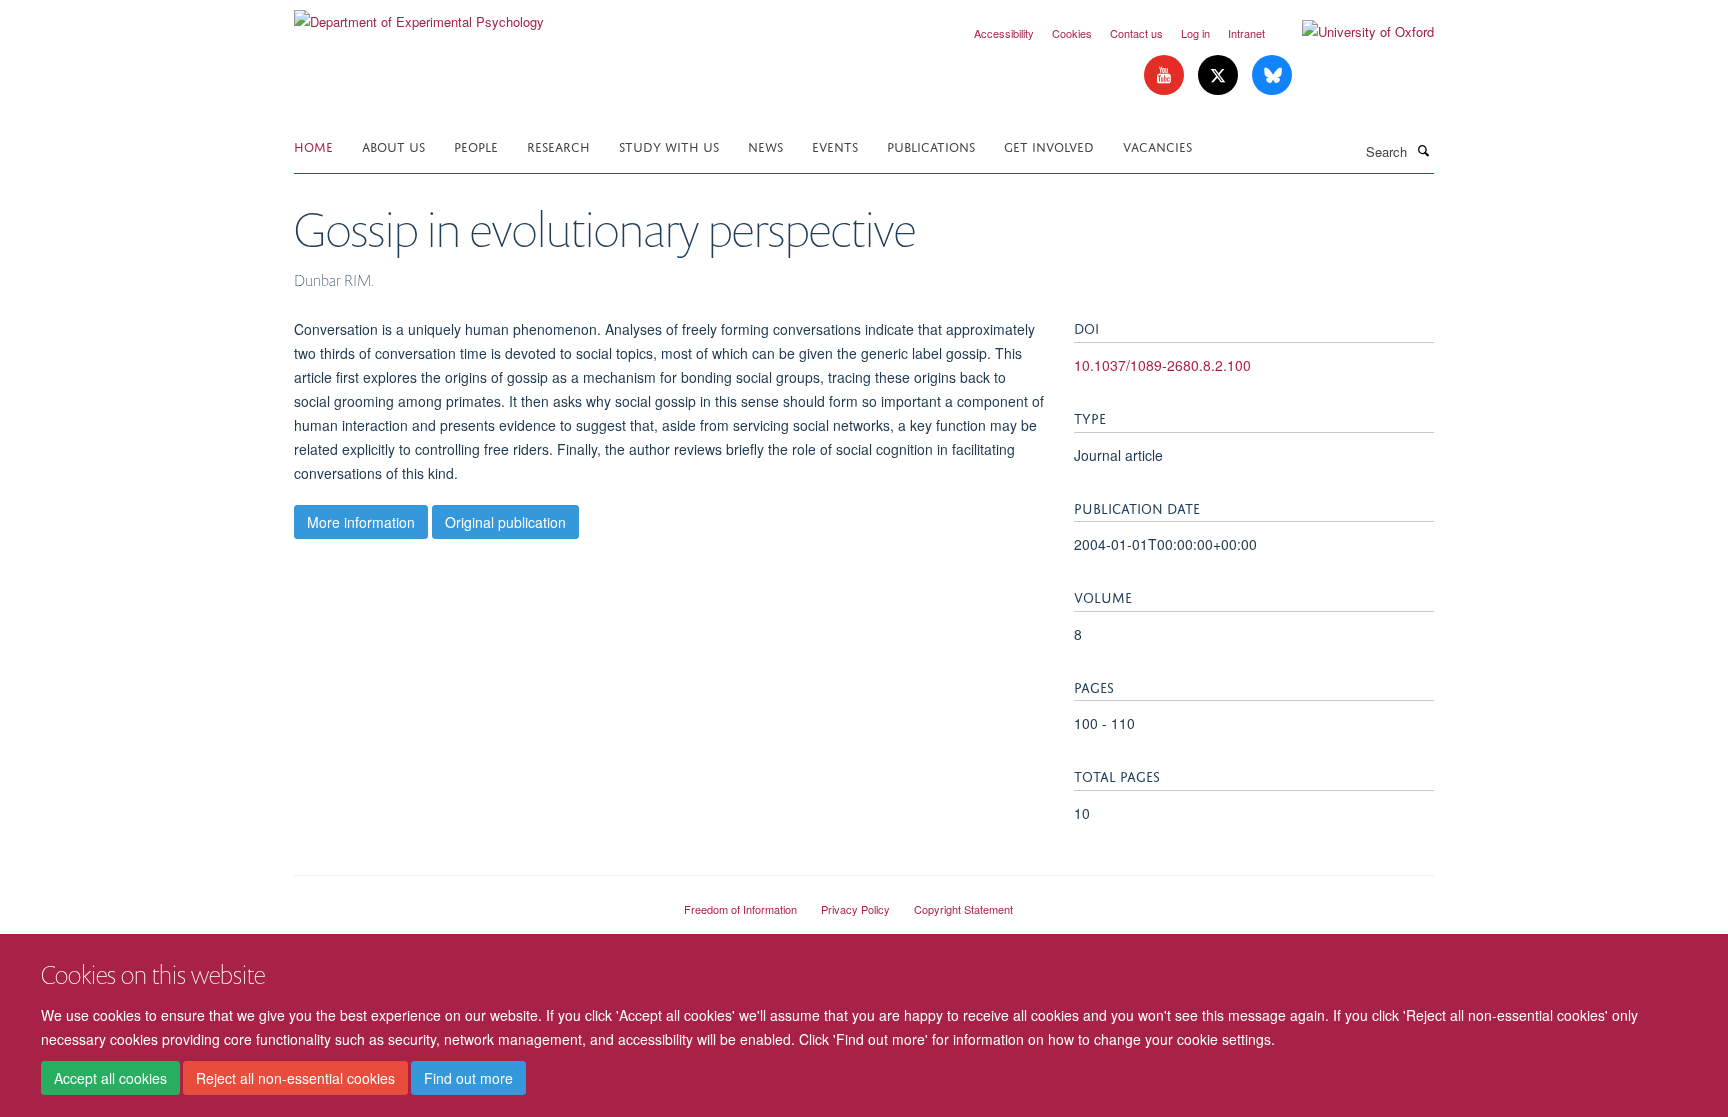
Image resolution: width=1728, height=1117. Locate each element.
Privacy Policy (855, 909)
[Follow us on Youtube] (1166, 75)
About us (393, 145)
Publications (931, 145)
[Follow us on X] (1220, 75)
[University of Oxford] (1353, 32)
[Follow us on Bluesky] (1272, 75)
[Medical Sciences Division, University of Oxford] (474, 901)
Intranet (1246, 33)
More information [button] (361, 522)
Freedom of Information (740, 909)
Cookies (1072, 33)
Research (558, 145)
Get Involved (1049, 145)
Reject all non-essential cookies (295, 1078)
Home (313, 145)
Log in (1195, 33)
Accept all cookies (110, 1078)
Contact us (1136, 33)
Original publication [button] (505, 522)
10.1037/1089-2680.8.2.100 (1162, 365)
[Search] (1423, 150)
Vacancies (1157, 145)
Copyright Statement (963, 909)
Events (835, 145)
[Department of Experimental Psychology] (419, 14)
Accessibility (1004, 33)
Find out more (468, 1078)
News (765, 145)
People (476, 145)
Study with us (669, 145)
